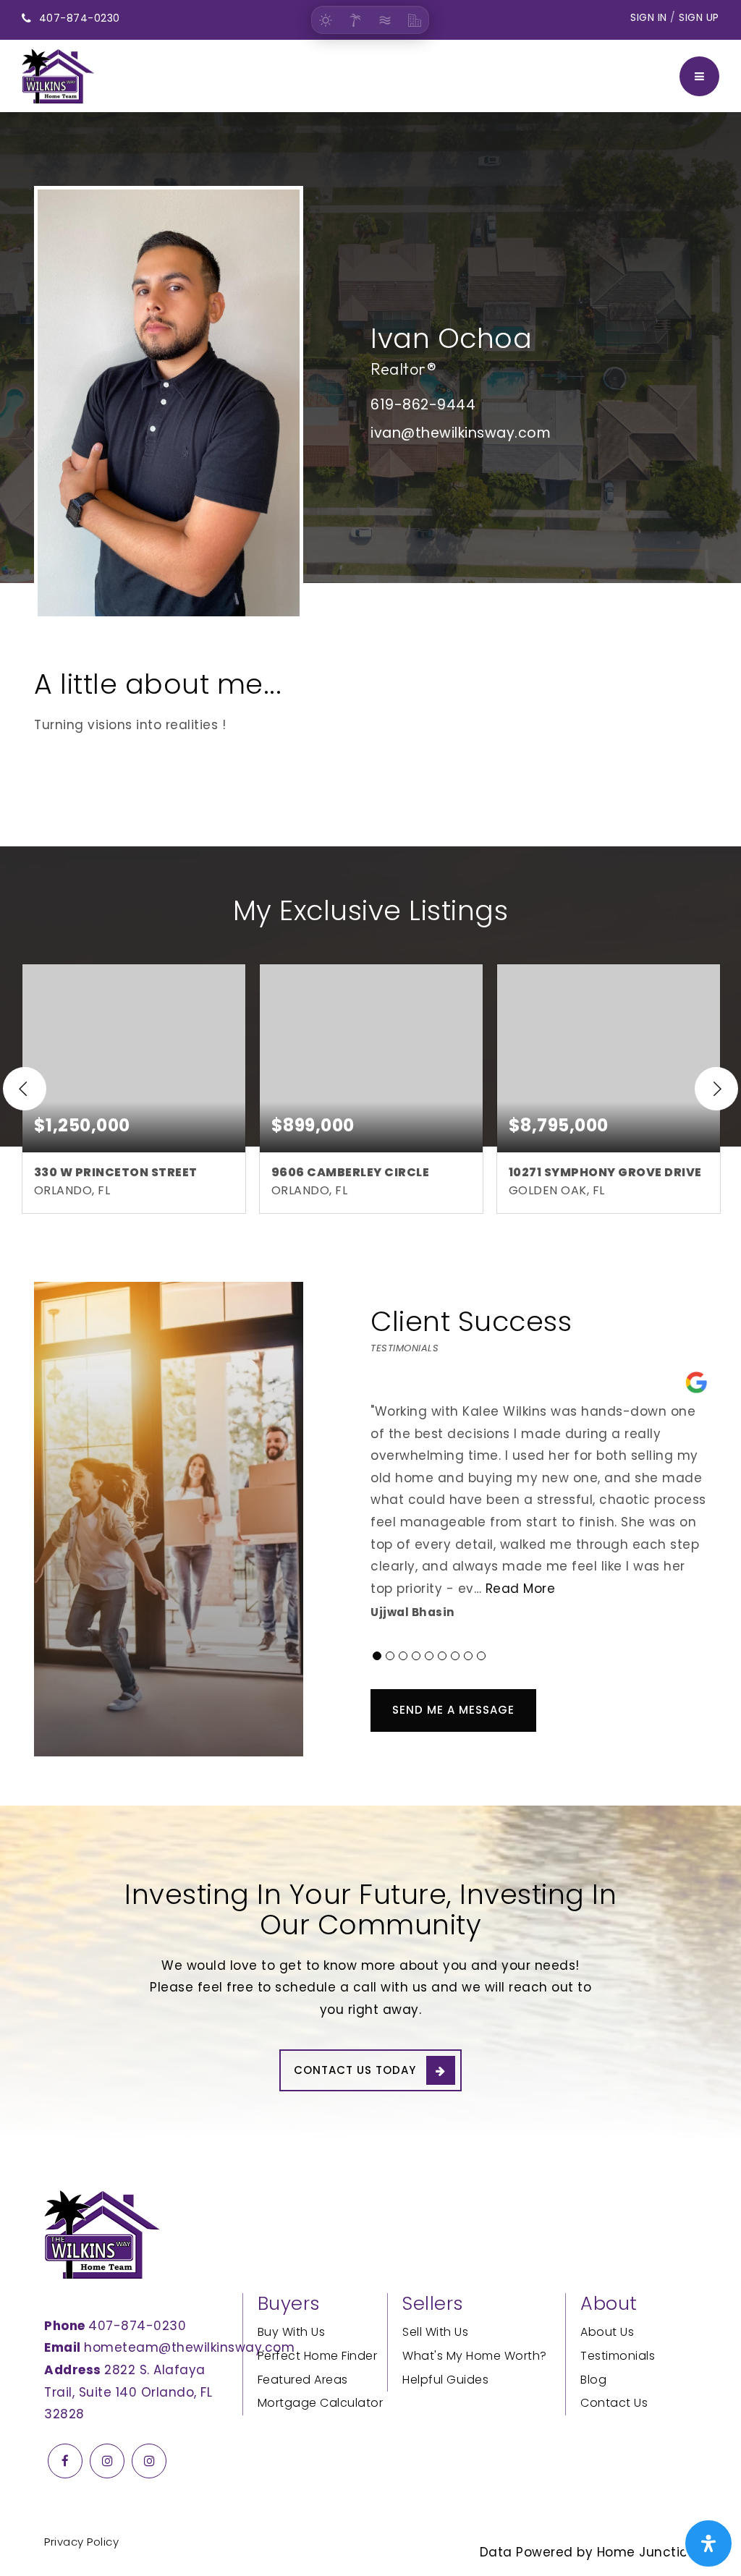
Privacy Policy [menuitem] (81, 2542)
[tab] (377, 1656)
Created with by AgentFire (602, 2530)
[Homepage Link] (58, 75)
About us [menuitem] (607, 2332)
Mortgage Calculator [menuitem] (321, 2403)
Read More (521, 1589)
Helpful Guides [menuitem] (445, 2380)
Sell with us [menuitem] (435, 2332)
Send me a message (453, 1710)
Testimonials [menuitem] (618, 2356)
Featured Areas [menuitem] (303, 2380)
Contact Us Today (355, 2070)
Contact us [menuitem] (614, 2403)
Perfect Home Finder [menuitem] (318, 2356)
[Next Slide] (716, 1089)
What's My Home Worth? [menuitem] (475, 2356)
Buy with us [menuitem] (292, 2332)
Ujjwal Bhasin (413, 1612)
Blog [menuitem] (593, 2380)
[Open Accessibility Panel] (708, 2543)
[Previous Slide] (25, 1089)
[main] (370, 959)
